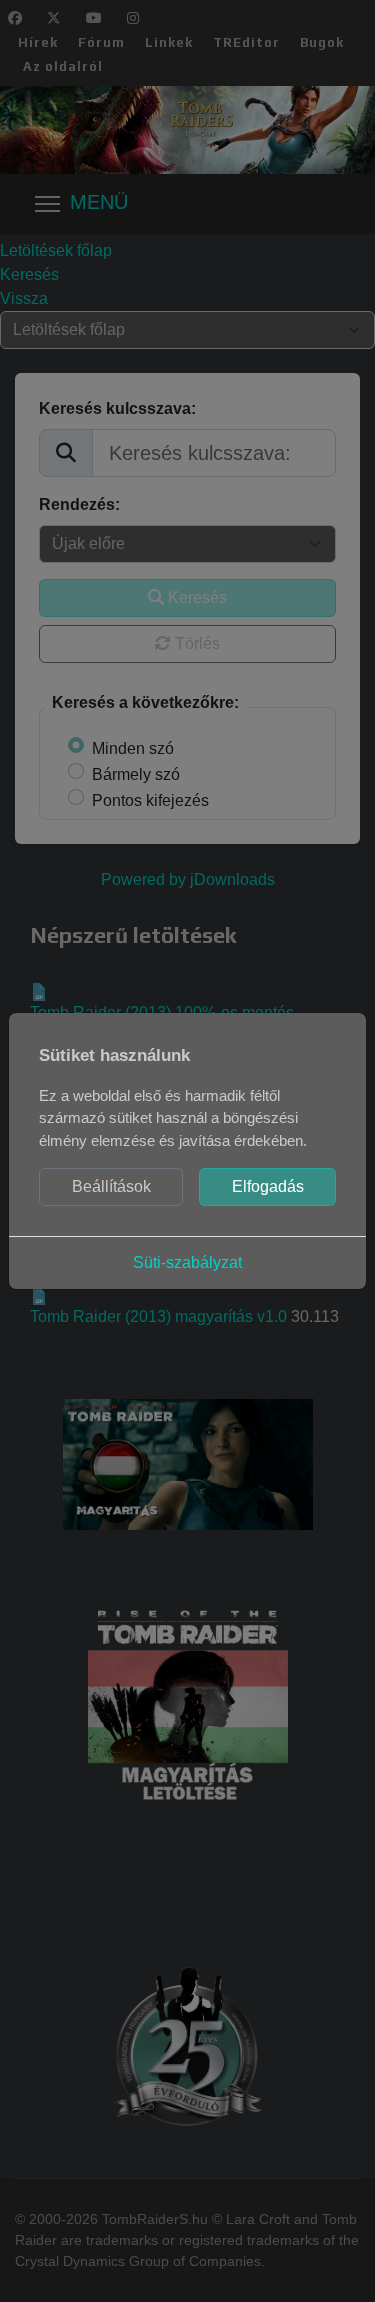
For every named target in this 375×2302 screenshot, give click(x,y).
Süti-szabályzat (187, 1262)
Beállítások (111, 1186)
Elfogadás (268, 1186)
